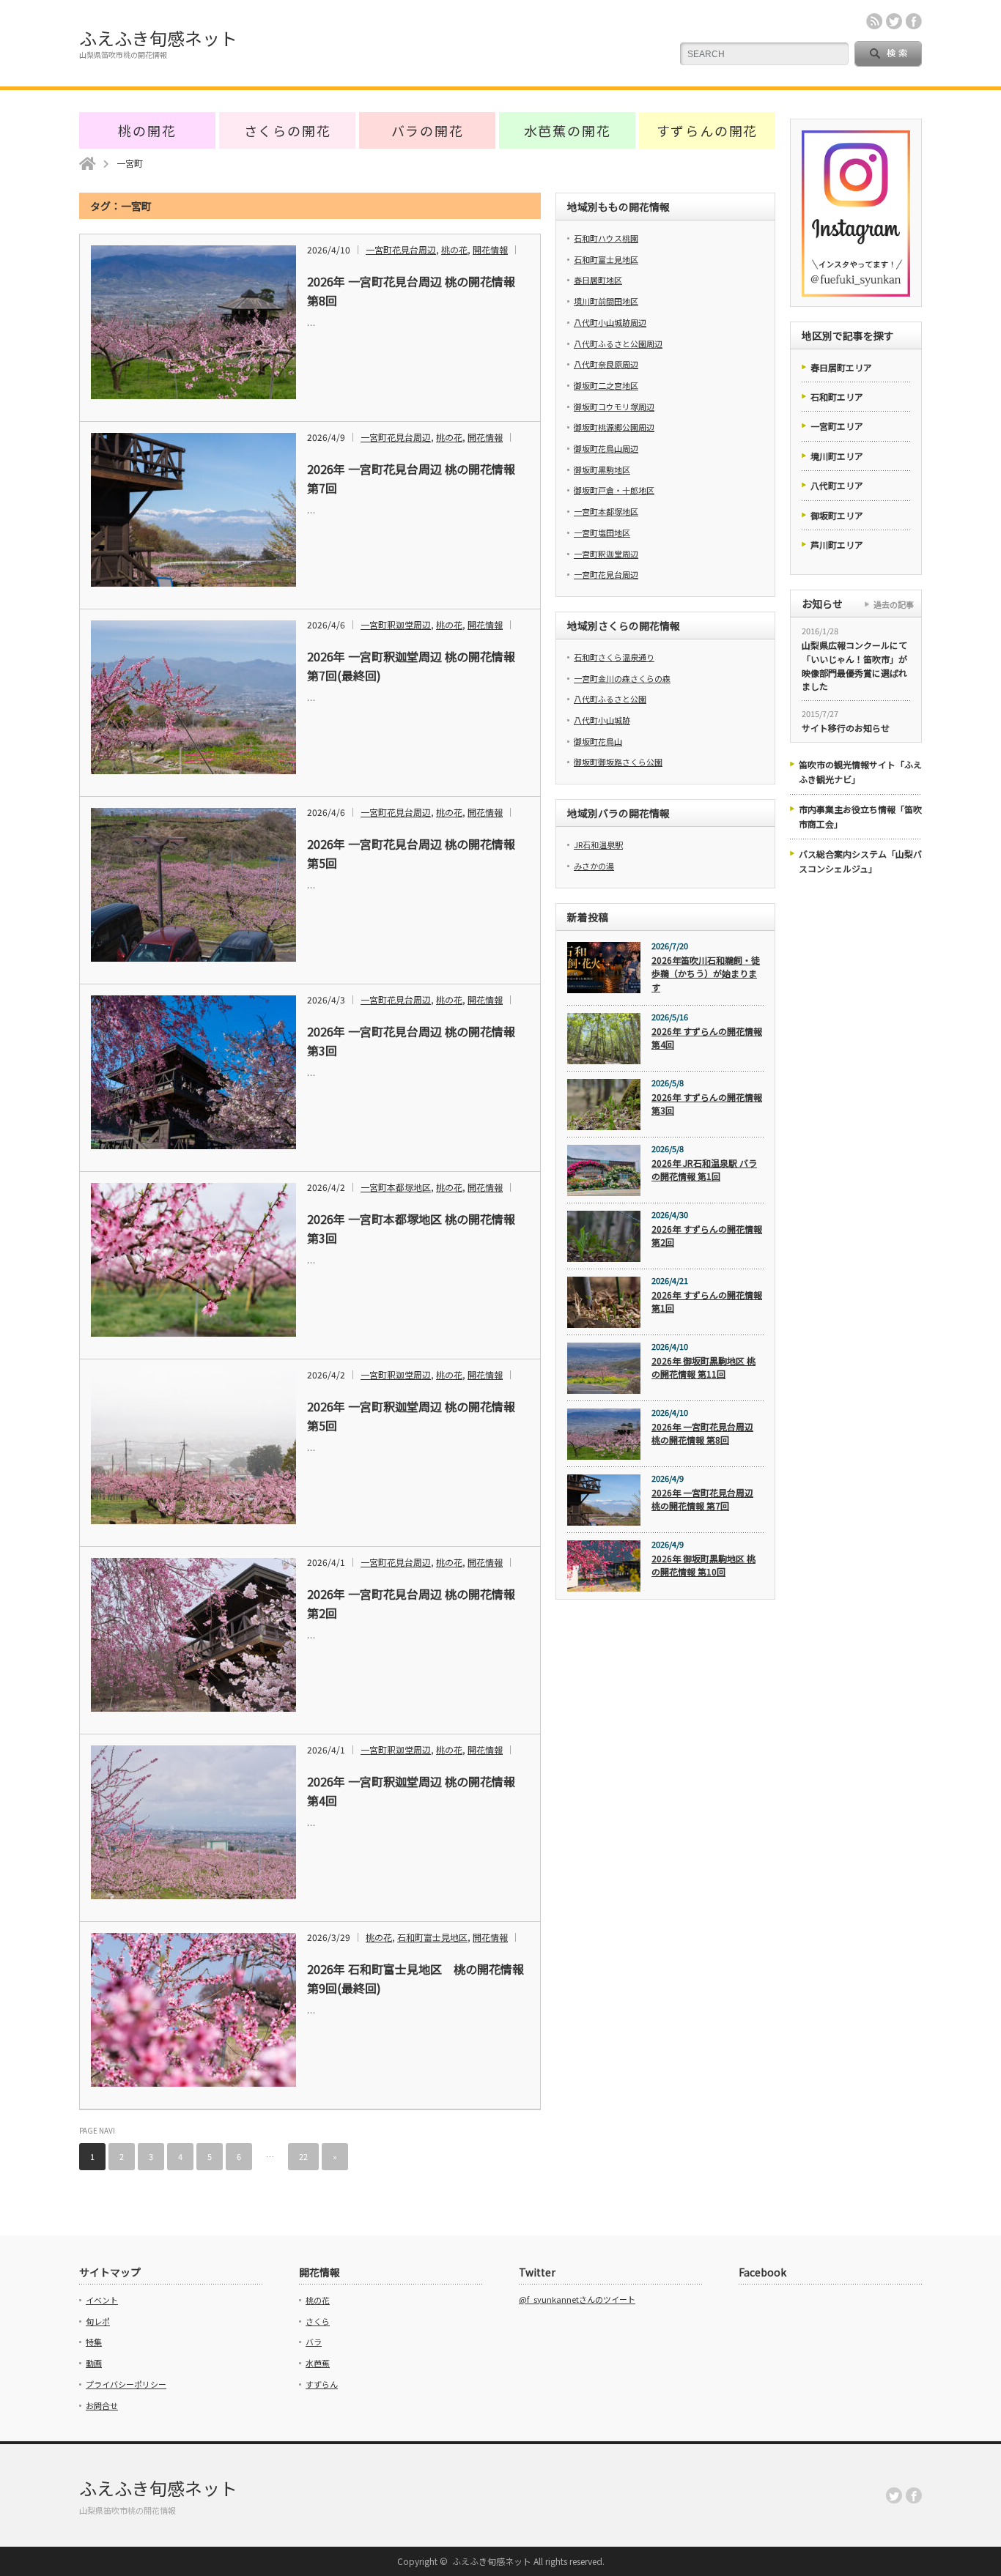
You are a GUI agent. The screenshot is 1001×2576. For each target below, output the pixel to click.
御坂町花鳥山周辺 (606, 448)
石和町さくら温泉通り (614, 657)
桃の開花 (147, 130)
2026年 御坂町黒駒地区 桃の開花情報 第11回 (703, 1367)
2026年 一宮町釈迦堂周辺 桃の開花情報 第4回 (411, 1791)
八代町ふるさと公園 (610, 699)
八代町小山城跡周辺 (610, 322)
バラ (314, 2342)
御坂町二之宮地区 (606, 385)
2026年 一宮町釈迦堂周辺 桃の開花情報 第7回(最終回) (411, 666)
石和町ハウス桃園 (606, 238)
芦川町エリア (837, 545)
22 (303, 2156)
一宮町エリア (837, 426)
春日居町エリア (841, 367)
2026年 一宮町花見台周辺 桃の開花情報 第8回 (411, 291)
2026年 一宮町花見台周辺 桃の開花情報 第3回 (411, 1041)
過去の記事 (894, 604)
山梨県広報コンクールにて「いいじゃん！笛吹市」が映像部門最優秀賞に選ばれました (854, 665)
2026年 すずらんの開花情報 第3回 (707, 1104)
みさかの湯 (594, 866)
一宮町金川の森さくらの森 (622, 678)
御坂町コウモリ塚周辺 (614, 407)
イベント (102, 2300)
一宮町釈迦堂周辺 (396, 624)
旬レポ (98, 2321)
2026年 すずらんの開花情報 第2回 (707, 1236)
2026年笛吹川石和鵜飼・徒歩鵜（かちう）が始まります (706, 973)
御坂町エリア (837, 515)
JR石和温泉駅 (598, 845)
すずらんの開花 (708, 130)
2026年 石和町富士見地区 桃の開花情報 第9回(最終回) (417, 1978)
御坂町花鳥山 (598, 741)
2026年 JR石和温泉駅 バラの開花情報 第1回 (704, 1170)
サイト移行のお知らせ (846, 728)
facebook (914, 21)
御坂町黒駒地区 (602, 469)
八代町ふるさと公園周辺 (618, 344)
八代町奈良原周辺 (606, 364)
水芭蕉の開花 (568, 130)
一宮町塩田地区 (602, 532)
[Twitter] (894, 2495)
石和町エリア (837, 397)
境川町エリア (837, 456)
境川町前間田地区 (606, 301)
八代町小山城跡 (602, 720)
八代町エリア (837, 485)
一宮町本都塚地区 (396, 1187)
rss (874, 21)
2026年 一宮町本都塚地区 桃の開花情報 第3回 (411, 1228)
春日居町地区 (598, 280)
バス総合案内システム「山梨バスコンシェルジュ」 (860, 861)
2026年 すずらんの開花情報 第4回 (707, 1038)
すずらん (322, 2384)
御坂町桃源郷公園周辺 (614, 427)
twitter (894, 21)
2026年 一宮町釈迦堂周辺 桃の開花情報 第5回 (411, 1416)
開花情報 (490, 249)
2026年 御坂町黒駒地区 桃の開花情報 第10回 (703, 1565)
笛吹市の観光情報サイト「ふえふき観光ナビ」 (860, 772)
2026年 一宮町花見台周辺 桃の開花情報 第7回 (411, 478)
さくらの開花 (288, 130)
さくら (318, 2321)
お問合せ (102, 2405)
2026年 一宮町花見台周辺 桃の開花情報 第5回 (411, 853)
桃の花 (454, 249)
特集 (94, 2342)
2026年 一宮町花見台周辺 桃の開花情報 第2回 (411, 1603)
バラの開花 (428, 130)
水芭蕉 (318, 2363)
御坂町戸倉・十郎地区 (614, 490)
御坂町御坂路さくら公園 (618, 762)
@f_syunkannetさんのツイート (577, 2299)
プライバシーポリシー (126, 2384)
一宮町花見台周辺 (401, 249)
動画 (94, 2363)
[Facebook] (914, 2495)
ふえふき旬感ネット (158, 38)
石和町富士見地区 (432, 1937)
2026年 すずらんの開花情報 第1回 (707, 1302)
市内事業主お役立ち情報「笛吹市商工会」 (860, 816)
